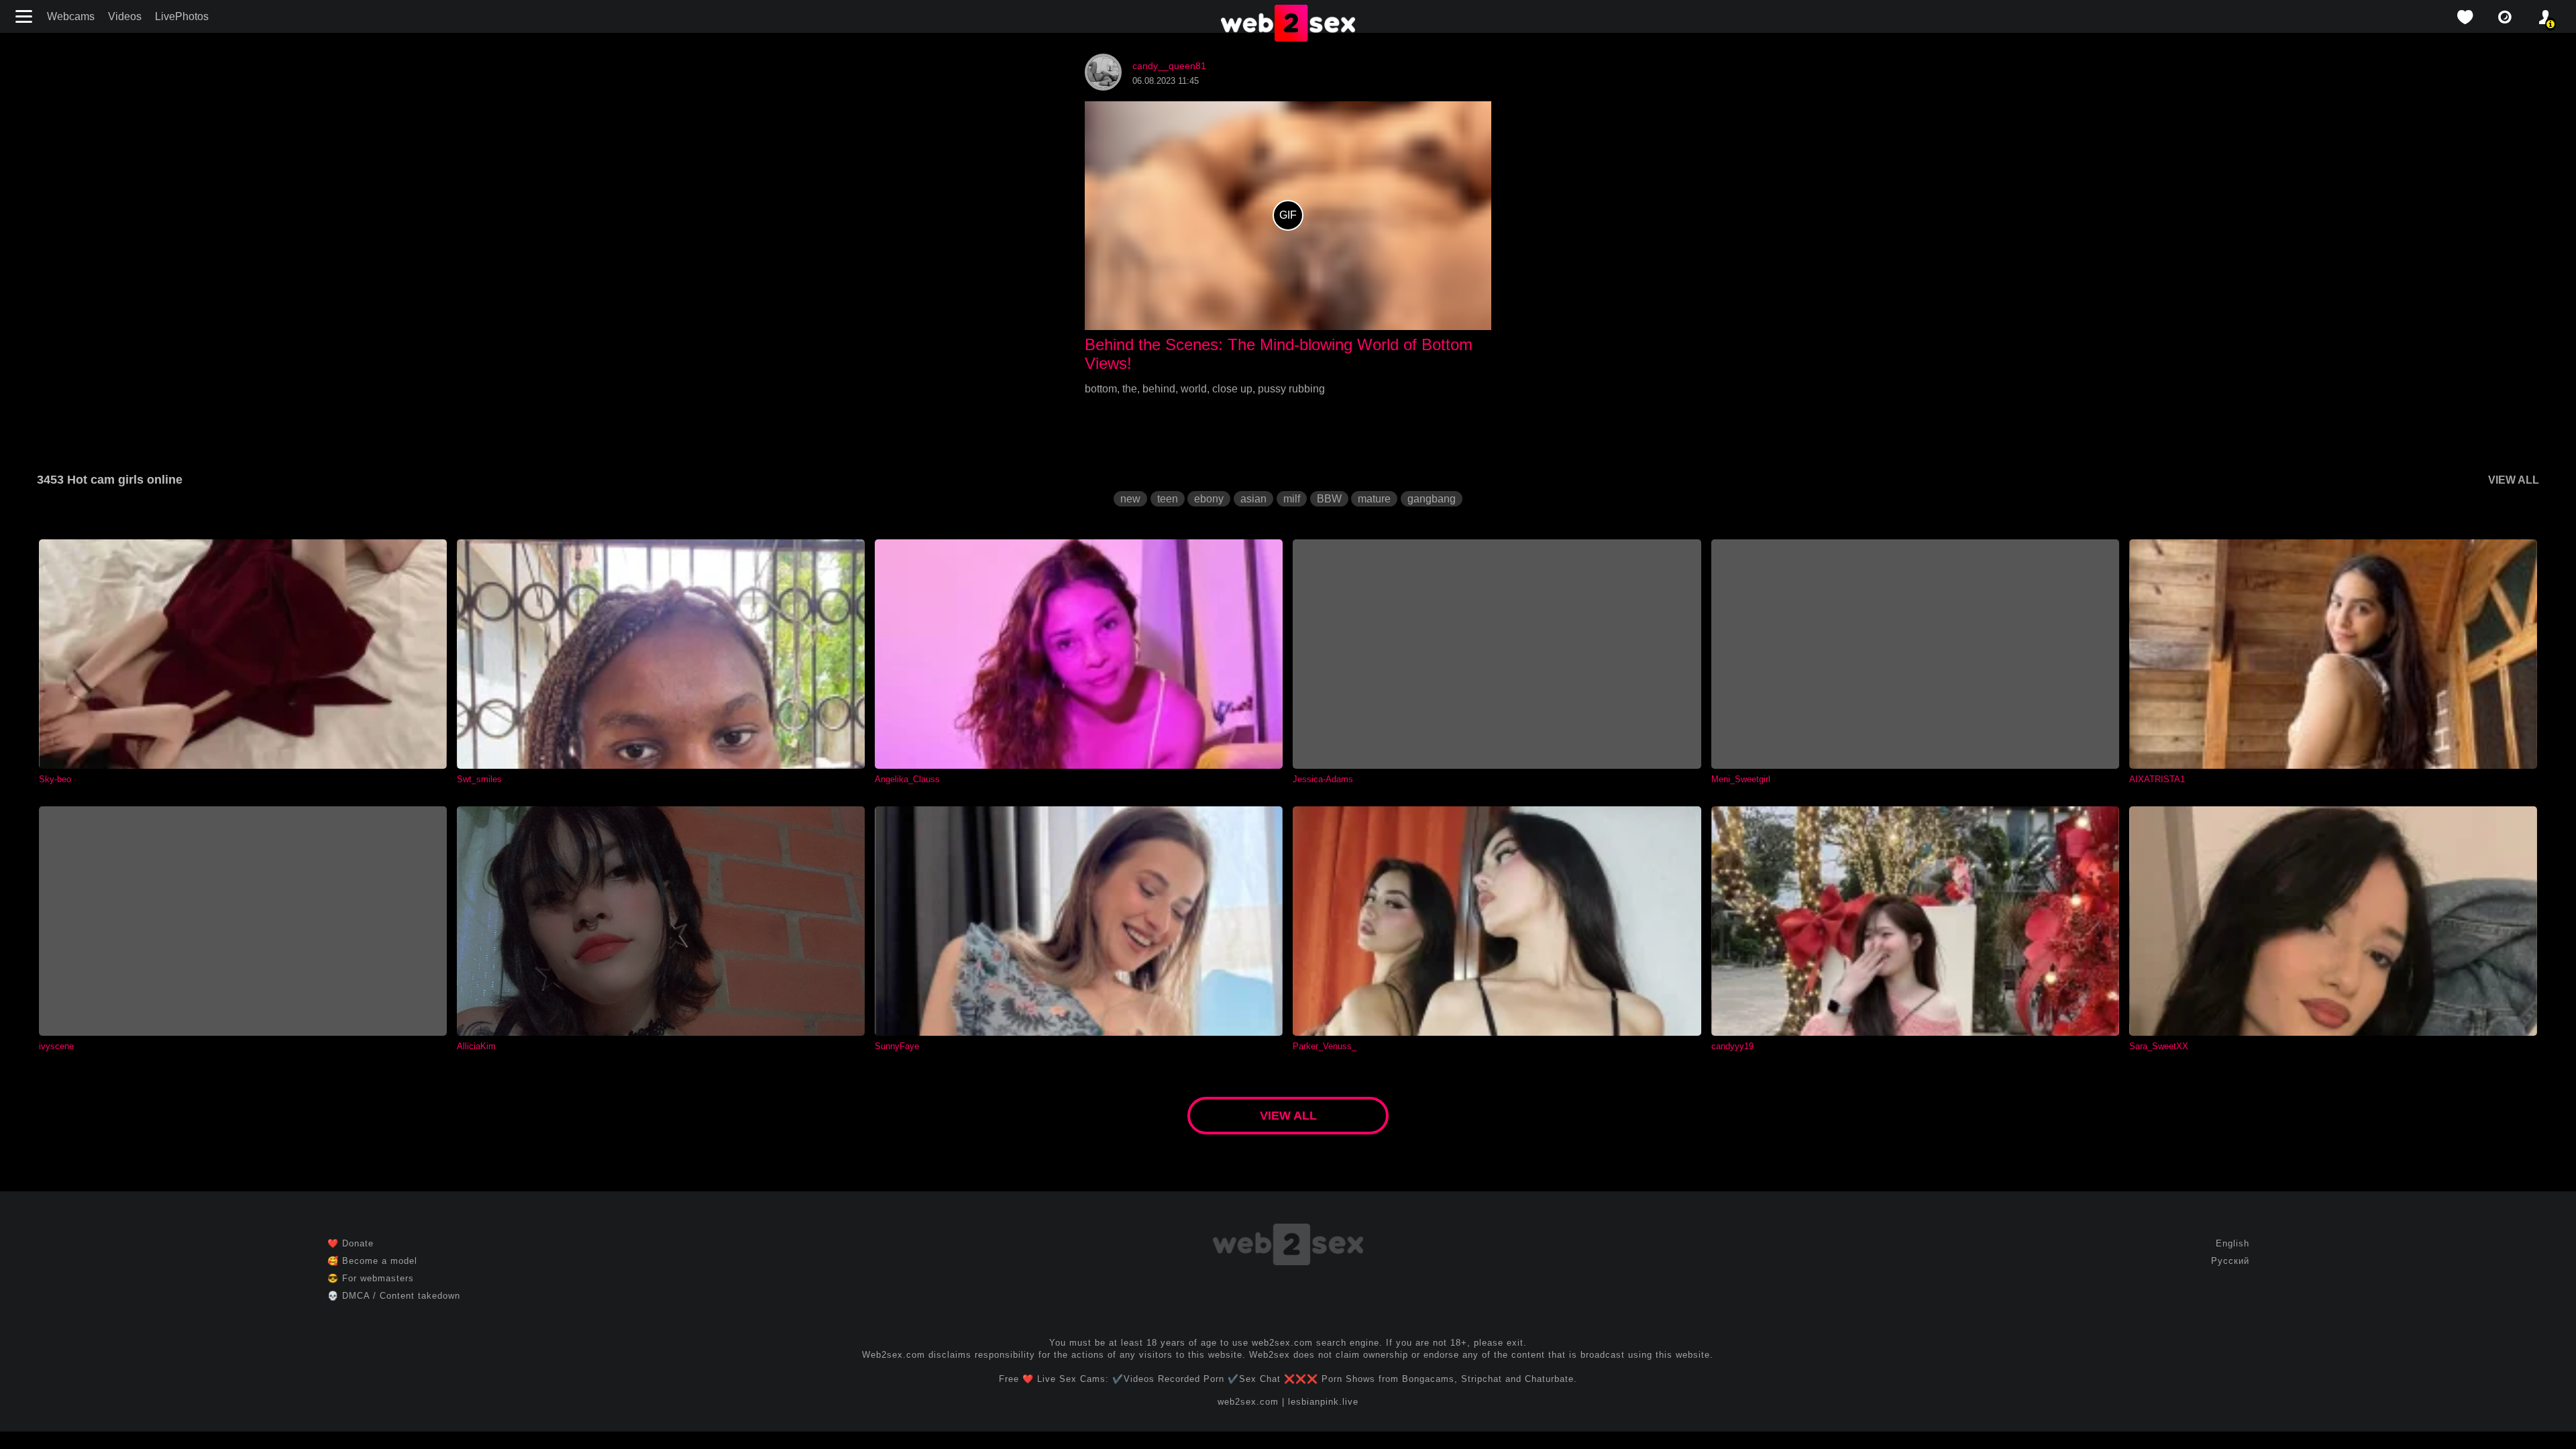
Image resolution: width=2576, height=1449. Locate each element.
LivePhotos (182, 16)
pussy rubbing (1291, 389)
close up (1232, 389)
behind (1159, 389)
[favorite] (2465, 17)
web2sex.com (1248, 1402)
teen (1168, 499)
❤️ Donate (351, 1243)
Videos (125, 16)
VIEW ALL (2514, 480)
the (1130, 389)
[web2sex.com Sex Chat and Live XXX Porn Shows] (1288, 24)
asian (1253, 499)
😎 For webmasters (371, 1278)
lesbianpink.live (1323, 1402)
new (1130, 499)
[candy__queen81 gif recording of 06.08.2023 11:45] (1288, 216)
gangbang (1432, 499)
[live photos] (2505, 17)
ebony (1209, 499)
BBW (1329, 499)
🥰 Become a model (372, 1261)
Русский (2230, 1261)
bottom (1101, 389)
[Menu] (25, 16)
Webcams (71, 16)
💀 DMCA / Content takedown (394, 1296)
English (2233, 1243)
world (1194, 389)
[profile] (2545, 17)
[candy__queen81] (1103, 87)
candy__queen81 (1169, 66)
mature (1374, 499)
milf (1292, 499)
